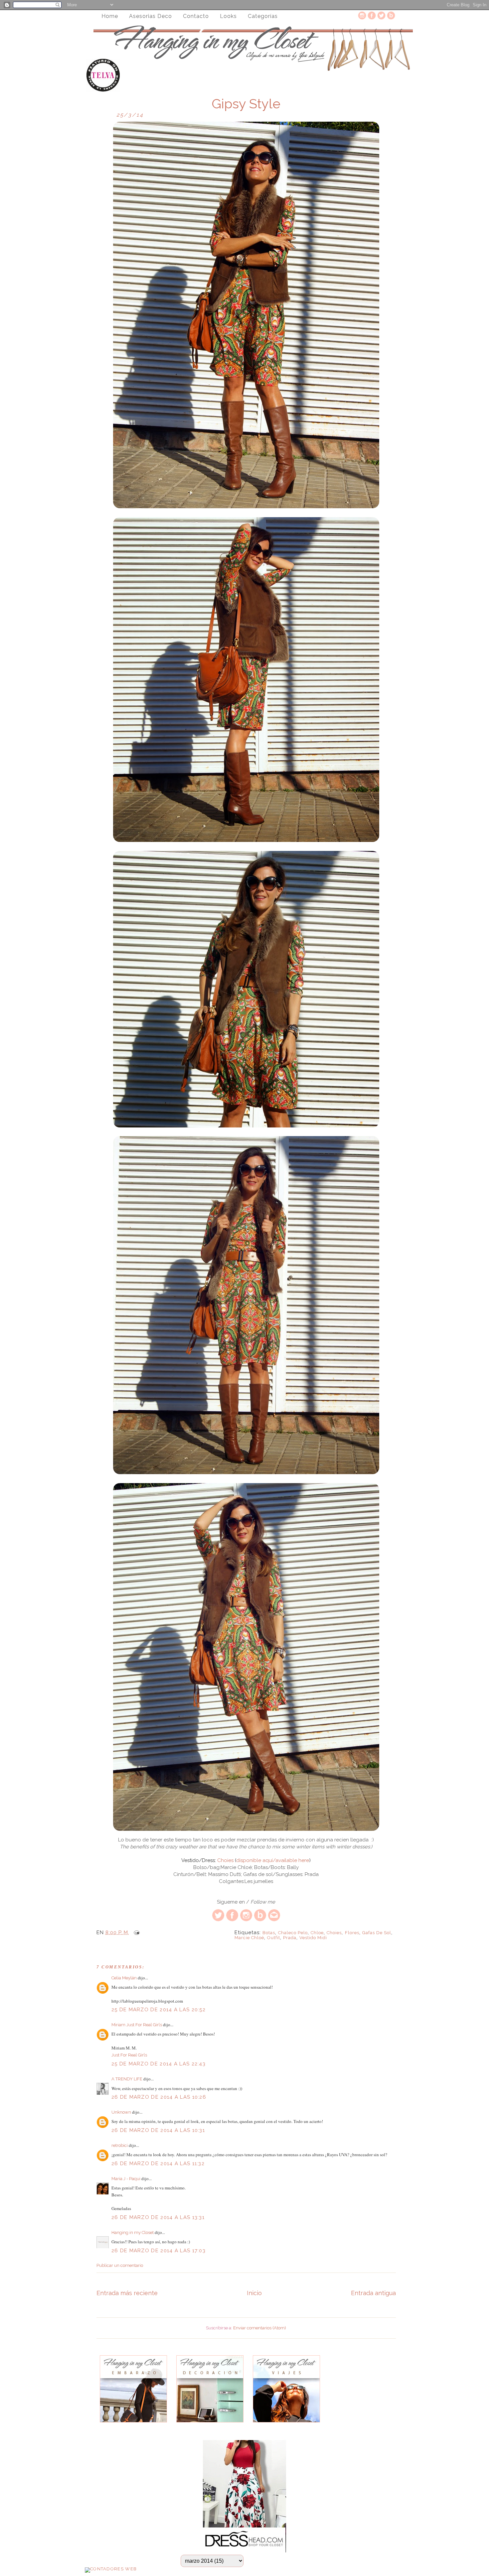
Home (110, 16)
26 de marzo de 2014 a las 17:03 (159, 2251)
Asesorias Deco (151, 16)
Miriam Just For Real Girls (137, 2025)
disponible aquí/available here (273, 1860)
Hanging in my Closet (133, 2232)
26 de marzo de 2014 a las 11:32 (158, 2164)
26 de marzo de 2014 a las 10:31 (158, 2130)
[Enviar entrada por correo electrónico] (135, 1932)
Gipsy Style (246, 104)
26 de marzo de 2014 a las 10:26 (159, 2097)
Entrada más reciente (127, 2293)
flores (352, 1933)
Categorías (263, 16)
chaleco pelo (293, 1933)
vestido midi (313, 1938)
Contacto (196, 16)
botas (269, 1933)
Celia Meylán (124, 1978)
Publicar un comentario (120, 2265)
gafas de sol (377, 1933)
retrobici (120, 2145)
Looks (228, 16)
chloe (317, 1933)
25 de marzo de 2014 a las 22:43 (159, 2064)
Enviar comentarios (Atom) (260, 2328)
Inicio (254, 2293)
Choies (225, 1860)
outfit (274, 1938)
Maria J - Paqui (126, 2179)
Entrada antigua (373, 2293)
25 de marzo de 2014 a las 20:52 (159, 2010)
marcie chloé (249, 1938)
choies (334, 1933)
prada (290, 1938)
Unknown (121, 2112)
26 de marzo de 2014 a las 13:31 (158, 2217)
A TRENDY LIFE (127, 2079)
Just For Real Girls (129, 2055)
